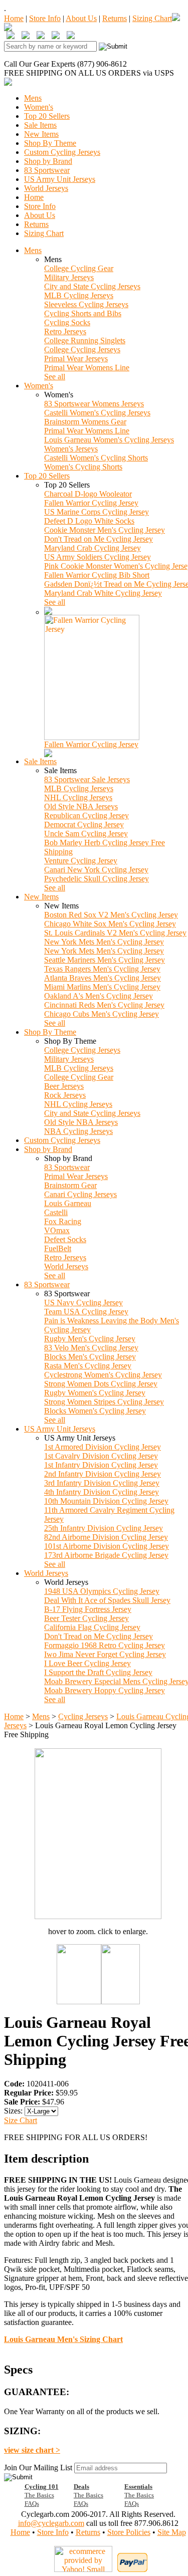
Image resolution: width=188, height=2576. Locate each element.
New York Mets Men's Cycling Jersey (104, 942)
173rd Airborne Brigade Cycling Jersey (106, 1555)
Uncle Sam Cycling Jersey (86, 834)
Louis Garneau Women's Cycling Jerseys (109, 440)
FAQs (32, 2504)
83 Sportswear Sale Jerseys (87, 779)
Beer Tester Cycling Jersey (86, 1618)
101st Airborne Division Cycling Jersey (107, 1546)
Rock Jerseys (65, 1095)
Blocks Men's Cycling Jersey (90, 1357)
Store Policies (129, 2532)
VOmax (57, 1230)
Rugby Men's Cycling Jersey (90, 1339)
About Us (81, 18)
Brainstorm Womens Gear (85, 422)
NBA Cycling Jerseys (78, 1131)
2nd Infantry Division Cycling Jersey (103, 1474)
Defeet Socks (65, 1239)
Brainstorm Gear (70, 1185)
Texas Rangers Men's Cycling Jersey (102, 969)
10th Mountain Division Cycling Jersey (106, 1501)
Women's (39, 107)
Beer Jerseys (64, 1086)
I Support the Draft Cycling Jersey (98, 1672)
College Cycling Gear (79, 268)
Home (14, 18)
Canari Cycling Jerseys (80, 1194)
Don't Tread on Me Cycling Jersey (99, 539)
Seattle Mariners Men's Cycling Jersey (105, 960)
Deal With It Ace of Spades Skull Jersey (107, 1600)
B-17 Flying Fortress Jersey (88, 1609)
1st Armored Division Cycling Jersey (103, 1447)
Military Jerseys (69, 277)
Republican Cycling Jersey (86, 815)
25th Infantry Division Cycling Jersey (104, 1528)
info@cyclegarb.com (51, 2523)
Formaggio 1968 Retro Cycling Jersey (105, 1645)
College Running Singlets (85, 340)
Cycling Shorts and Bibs (83, 313)
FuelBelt (58, 1248)
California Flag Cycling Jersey (92, 1627)
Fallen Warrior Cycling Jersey (91, 503)
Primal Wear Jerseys (76, 359)
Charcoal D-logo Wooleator (88, 494)
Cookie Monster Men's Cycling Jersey (105, 530)
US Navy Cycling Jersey (83, 1303)
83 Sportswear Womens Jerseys (94, 404)
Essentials (138, 2487)
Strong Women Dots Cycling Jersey (101, 1384)
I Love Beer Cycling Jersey (87, 1663)
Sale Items (40, 125)
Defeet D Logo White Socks (89, 521)
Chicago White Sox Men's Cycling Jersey (110, 924)
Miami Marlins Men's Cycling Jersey (102, 987)
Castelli (56, 1212)
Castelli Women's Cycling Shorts (96, 458)
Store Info (45, 18)
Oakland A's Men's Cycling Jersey (99, 996)
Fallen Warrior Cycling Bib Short (97, 575)
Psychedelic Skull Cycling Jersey (97, 879)
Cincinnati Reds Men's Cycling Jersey (104, 1005)
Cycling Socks (67, 322)
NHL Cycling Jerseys (78, 797)
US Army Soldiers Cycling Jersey (98, 557)
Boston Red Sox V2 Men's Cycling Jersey (111, 915)
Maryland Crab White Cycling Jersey (103, 593)
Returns (115, 18)
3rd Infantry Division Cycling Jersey (102, 1483)
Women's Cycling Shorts (83, 467)
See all (55, 377)
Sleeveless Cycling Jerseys (86, 304)
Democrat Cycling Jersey (84, 825)
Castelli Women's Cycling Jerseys (97, 413)
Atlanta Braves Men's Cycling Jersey (103, 978)
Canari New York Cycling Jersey (96, 870)
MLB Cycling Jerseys (79, 295)
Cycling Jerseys (83, 1716)
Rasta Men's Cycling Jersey (88, 1366)
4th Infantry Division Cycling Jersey (102, 1492)
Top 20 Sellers (47, 116)
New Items (41, 134)
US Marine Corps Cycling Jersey (97, 512)
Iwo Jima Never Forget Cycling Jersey (105, 1654)
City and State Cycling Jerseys (92, 286)
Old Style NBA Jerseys (81, 806)
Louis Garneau (68, 1203)
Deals (81, 2487)
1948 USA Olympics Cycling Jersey (102, 1591)
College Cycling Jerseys (82, 349)
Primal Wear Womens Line (87, 368)
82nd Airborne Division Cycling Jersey (106, 1537)
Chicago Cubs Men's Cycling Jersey (102, 1014)
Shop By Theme (50, 143)
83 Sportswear (47, 170)
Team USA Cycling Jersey (86, 1312)
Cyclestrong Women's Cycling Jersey (103, 1375)
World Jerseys (46, 188)
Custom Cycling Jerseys (62, 152)
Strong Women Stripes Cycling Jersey (104, 1402)
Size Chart (21, 2120)
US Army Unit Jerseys (60, 179)
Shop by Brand (48, 161)
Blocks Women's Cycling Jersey (95, 1411)
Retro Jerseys (65, 331)
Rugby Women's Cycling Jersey (95, 1393)
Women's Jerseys (71, 449)
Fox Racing (63, 1221)
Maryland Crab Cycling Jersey (92, 548)
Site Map (172, 2532)
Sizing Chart (152, 18)
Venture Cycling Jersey (81, 861)
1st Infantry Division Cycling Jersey (101, 1465)
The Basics (39, 2495)
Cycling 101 (42, 2487)
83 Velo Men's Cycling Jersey (91, 1348)
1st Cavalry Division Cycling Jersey (101, 1456)
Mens (33, 98)
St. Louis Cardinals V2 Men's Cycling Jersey (115, 933)
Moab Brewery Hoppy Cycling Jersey (105, 1690)
